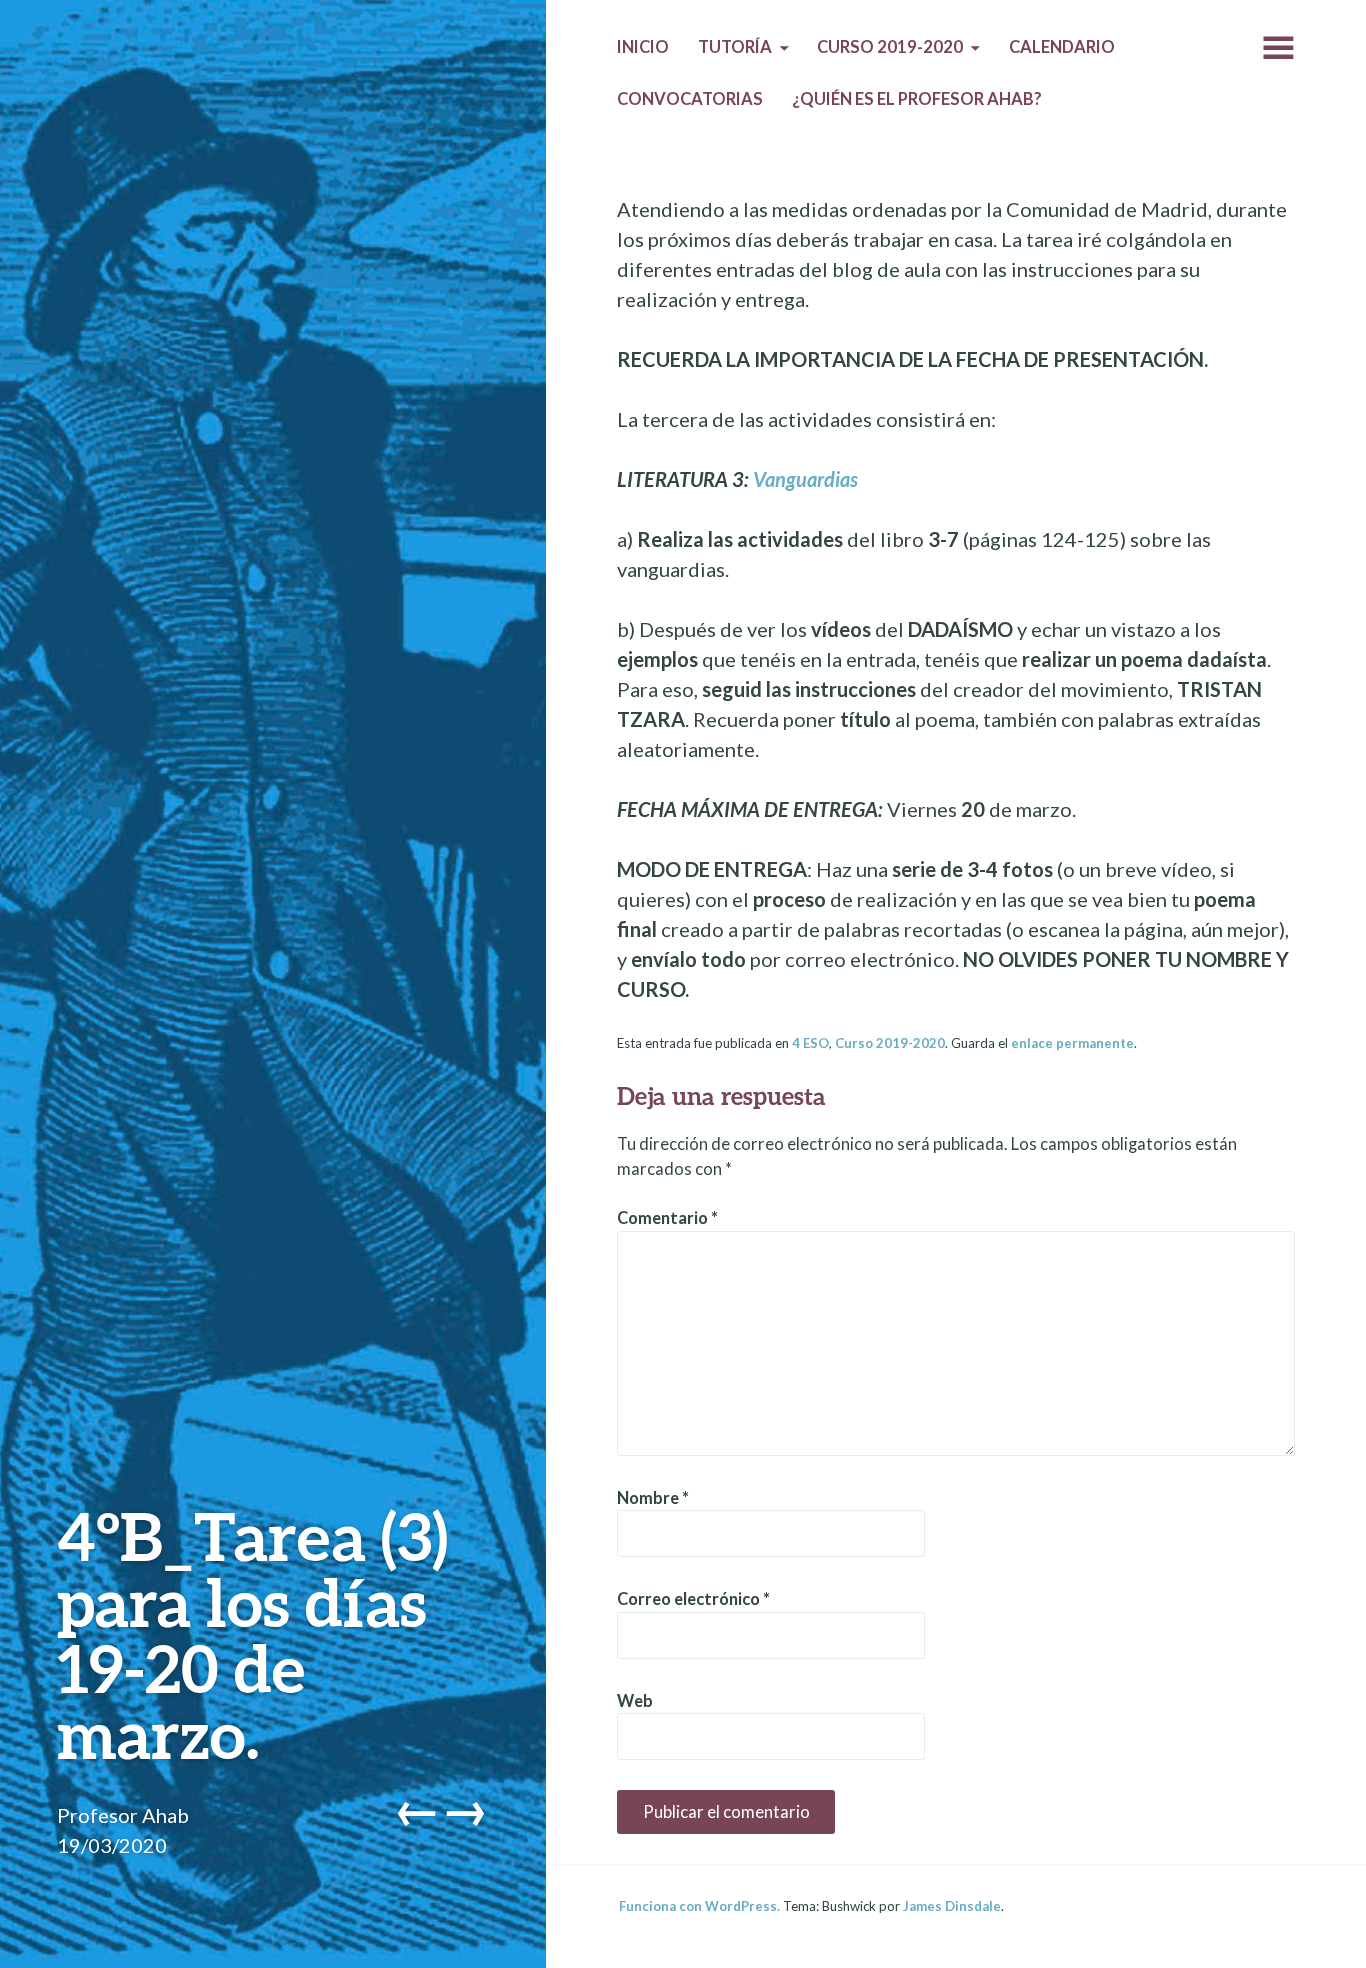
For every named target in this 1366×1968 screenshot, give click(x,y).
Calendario (1062, 47)
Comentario (667, 1218)
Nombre (653, 1498)
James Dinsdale (952, 1906)
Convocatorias (690, 99)
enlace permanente (1072, 1043)
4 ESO (810, 1043)
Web (635, 1701)
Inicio (643, 47)
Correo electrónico (693, 1599)
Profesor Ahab (123, 1815)
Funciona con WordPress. (699, 1906)
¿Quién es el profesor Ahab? (917, 99)
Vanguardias (805, 479)
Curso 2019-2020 (890, 47)
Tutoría (735, 47)
